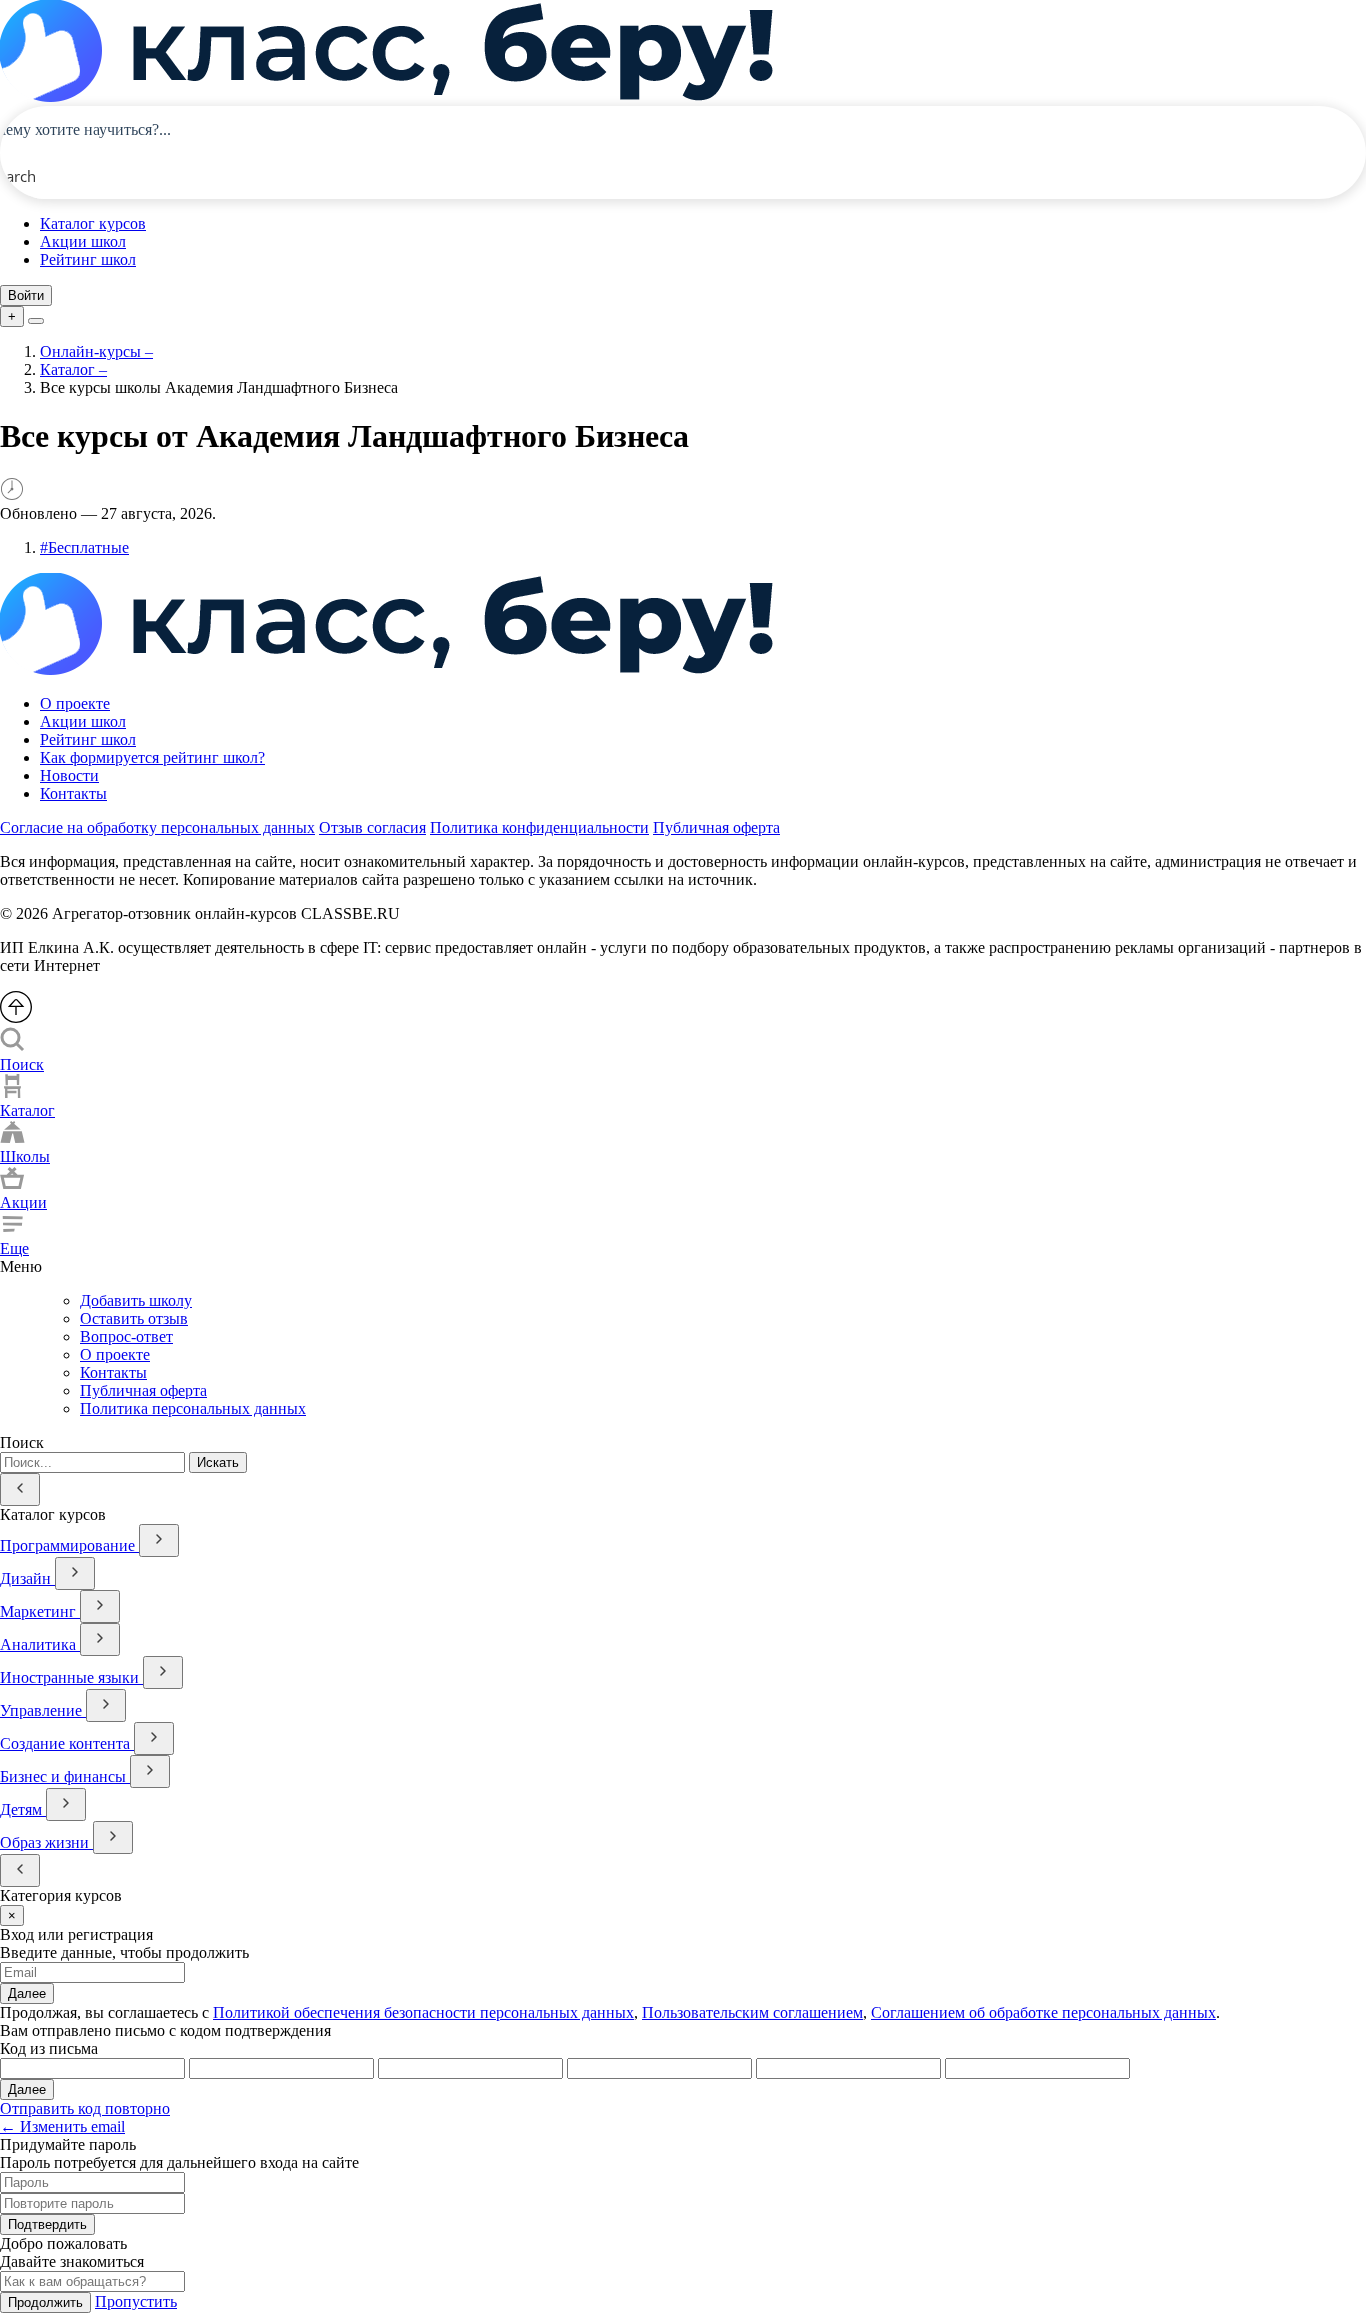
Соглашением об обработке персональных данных (1043, 2012)
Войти (26, 295)
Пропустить (136, 2301)
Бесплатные (84, 547)
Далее (27, 1993)
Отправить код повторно (85, 2108)
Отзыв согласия (372, 827)
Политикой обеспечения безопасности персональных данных (423, 2012)
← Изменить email (62, 2126)
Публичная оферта (716, 827)
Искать (218, 1462)
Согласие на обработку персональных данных (157, 827)
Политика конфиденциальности (539, 827)
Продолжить (45, 2302)
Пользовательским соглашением (752, 2012)
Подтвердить (47, 2224)
